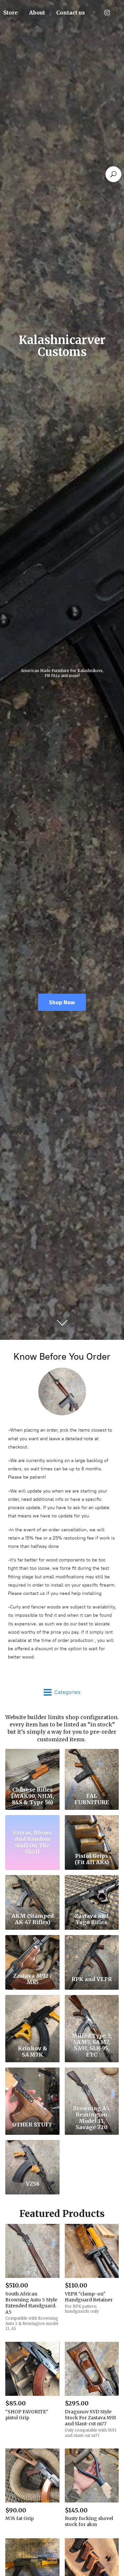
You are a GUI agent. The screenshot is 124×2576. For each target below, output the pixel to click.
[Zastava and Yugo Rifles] (92, 1893)
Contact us (71, 13)
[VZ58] (32, 2158)
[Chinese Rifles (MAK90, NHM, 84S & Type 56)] (32, 1766)
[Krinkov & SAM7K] (32, 2013)
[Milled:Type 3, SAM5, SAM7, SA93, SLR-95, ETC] (92, 2013)
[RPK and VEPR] (92, 1953)
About (37, 13)
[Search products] (113, 174)
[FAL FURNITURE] (92, 1766)
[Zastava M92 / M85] (32, 1953)
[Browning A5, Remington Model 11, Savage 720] (92, 2085)
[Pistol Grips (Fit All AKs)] (92, 1833)
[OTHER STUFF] (32, 2085)
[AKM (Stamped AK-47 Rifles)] (32, 1893)
